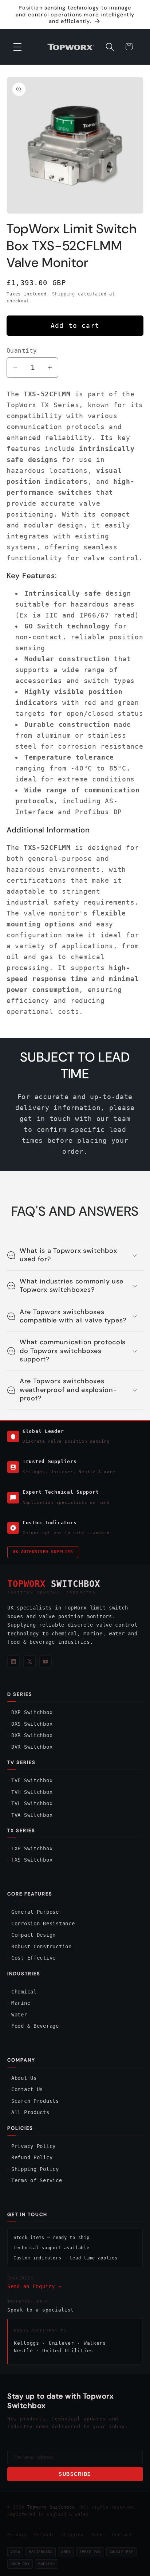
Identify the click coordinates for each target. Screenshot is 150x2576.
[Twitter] (29, 1662)
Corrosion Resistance (43, 1924)
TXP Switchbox (32, 1848)
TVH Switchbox (32, 1792)
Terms (98, 2535)
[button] (18, 47)
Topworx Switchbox (51, 2507)
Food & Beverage (35, 2026)
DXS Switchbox (32, 1724)
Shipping (64, 294)
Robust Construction (42, 1946)
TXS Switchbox (32, 1860)
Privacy (17, 2535)
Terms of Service (37, 2180)
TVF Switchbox (32, 1780)
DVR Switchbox (32, 1747)
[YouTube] (46, 1662)
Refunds (44, 2535)
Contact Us (27, 2089)
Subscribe (75, 2474)
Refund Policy (32, 2157)
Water (19, 2015)
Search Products (35, 2101)
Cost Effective (33, 1958)
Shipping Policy (35, 2169)
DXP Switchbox (32, 1712)
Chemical (24, 1992)
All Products (30, 2112)
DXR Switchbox (32, 1735)
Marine (21, 2003)
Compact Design (33, 1935)
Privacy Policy (33, 2146)
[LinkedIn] (13, 1662)
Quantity (22, 351)
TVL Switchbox (32, 1803)
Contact (122, 2535)
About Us (24, 2078)
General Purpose (35, 1912)
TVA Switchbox (32, 1815)
